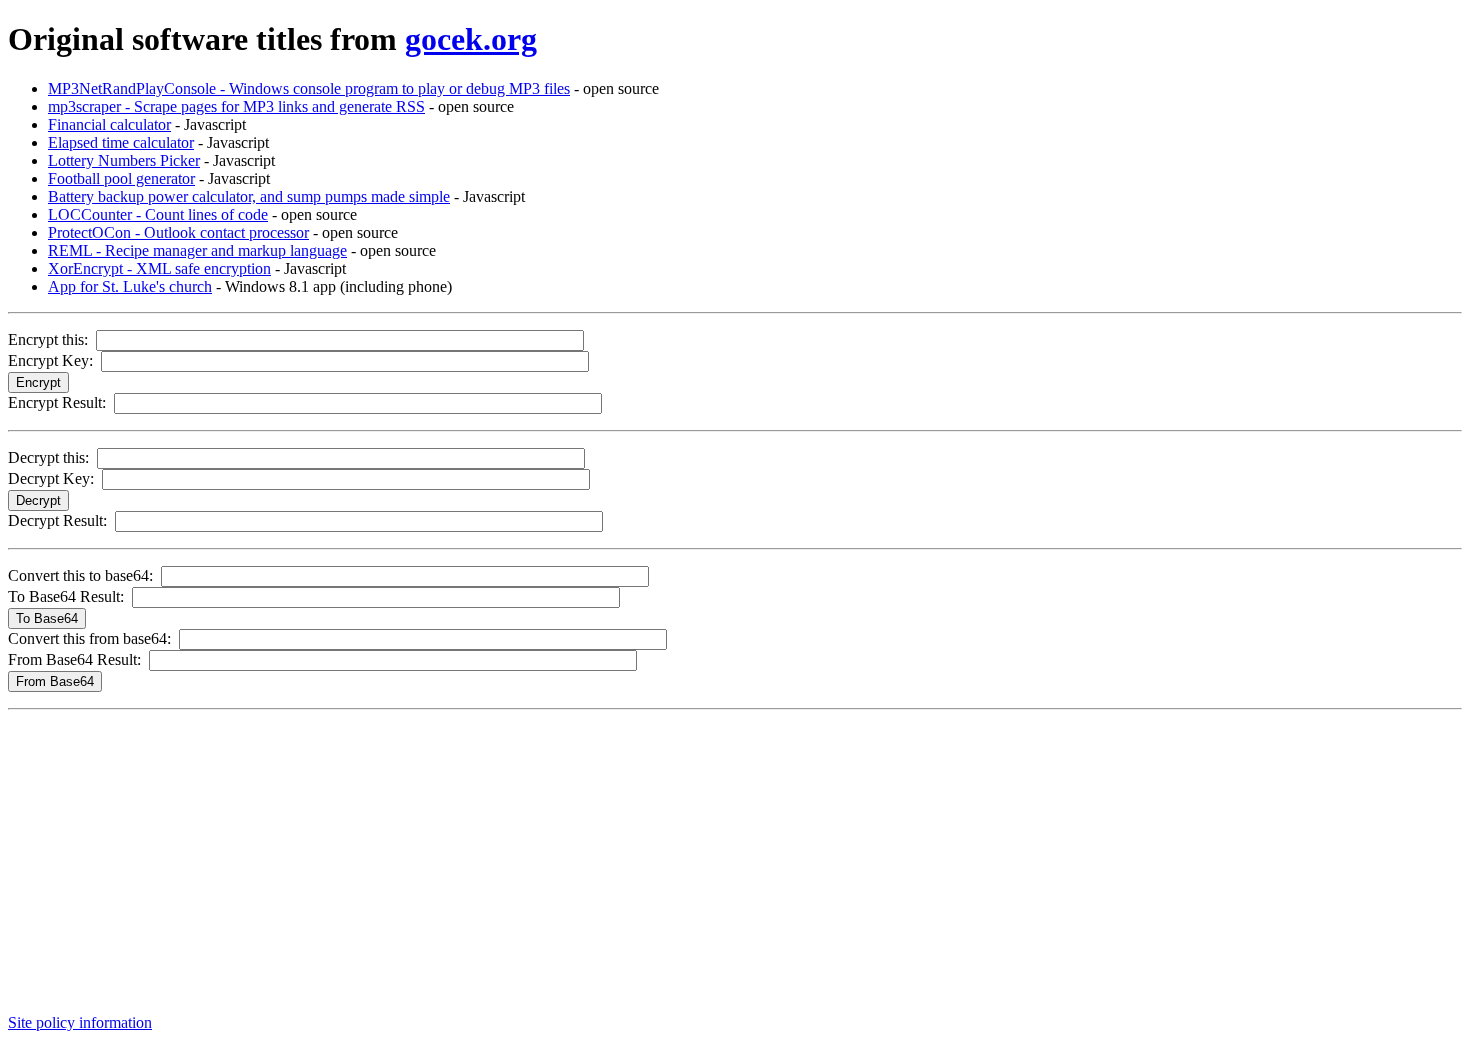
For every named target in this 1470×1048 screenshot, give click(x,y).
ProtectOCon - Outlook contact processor (178, 232)
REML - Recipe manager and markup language (197, 250)
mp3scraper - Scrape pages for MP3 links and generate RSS (236, 106)
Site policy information (80, 1022)
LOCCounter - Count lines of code (158, 214)
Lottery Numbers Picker (124, 160)
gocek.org (471, 39)
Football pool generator (121, 178)
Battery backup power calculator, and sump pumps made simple (249, 196)
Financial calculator (109, 124)
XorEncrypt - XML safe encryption (159, 268)
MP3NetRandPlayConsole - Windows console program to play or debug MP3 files (309, 88)
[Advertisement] (608, 858)
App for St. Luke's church (130, 286)
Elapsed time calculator (121, 142)
